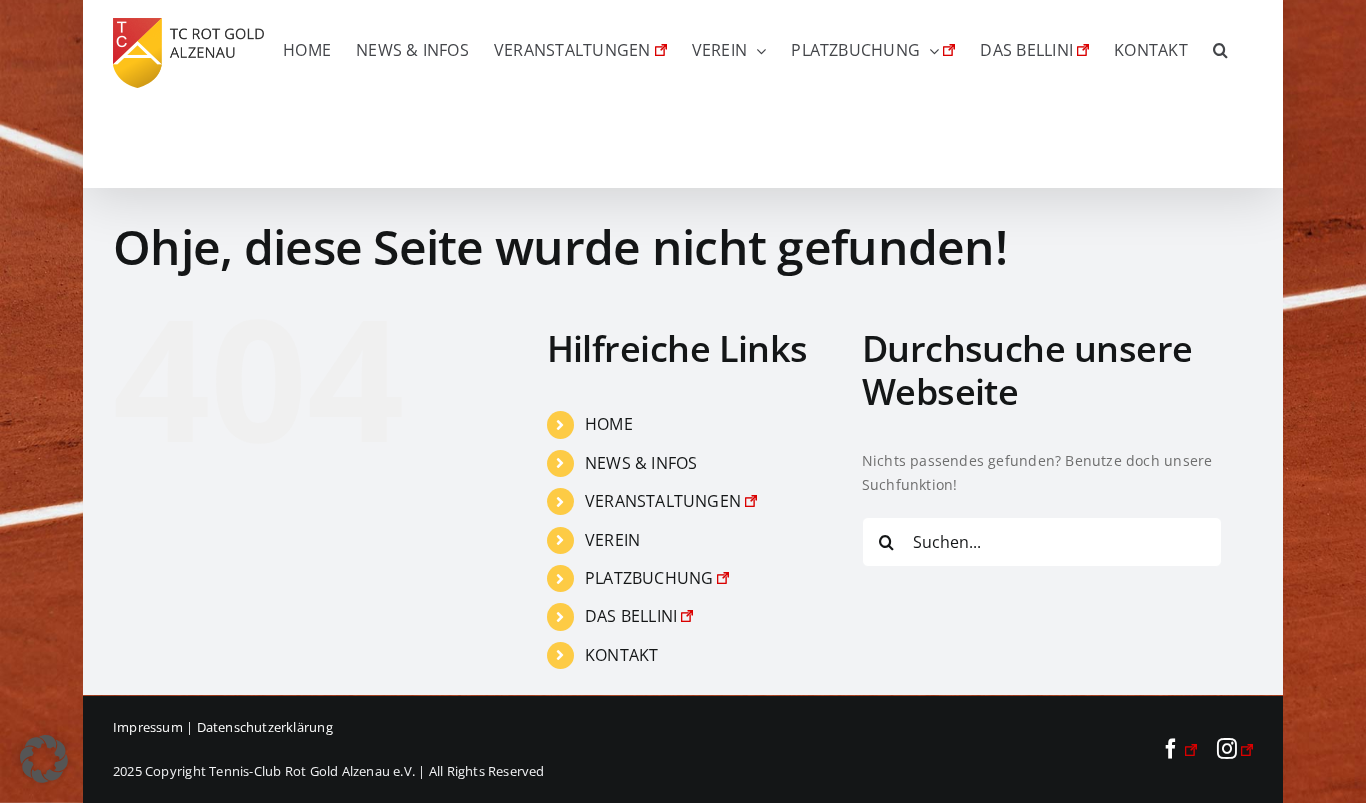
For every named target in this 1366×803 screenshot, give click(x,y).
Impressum (148, 727)
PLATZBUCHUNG (649, 578)
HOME (609, 424)
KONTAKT (621, 655)
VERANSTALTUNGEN (663, 501)
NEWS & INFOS (641, 463)
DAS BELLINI (631, 616)
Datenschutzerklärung (265, 727)
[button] (1220, 50)
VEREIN (612, 540)
